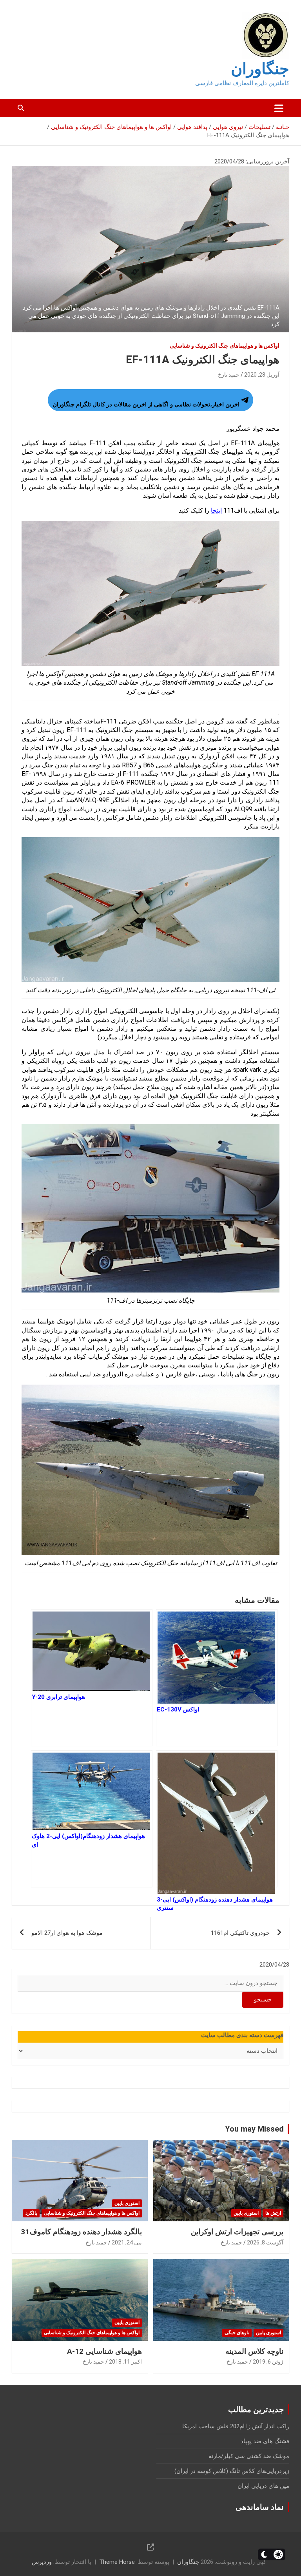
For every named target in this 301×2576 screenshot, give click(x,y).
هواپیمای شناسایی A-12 (104, 2351)
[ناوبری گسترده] (279, 108)
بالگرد (31, 2213)
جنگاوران (260, 69)
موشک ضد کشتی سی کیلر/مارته (249, 2456)
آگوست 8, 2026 (265, 2242)
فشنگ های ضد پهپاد (265, 2441)
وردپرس (42, 2562)
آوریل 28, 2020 (262, 375)
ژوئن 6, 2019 (268, 2362)
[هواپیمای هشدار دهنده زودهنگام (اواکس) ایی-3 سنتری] (217, 1819)
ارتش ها (273, 2213)
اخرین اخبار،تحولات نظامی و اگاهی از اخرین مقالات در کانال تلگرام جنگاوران (146, 404)
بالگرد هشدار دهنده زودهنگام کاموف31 (81, 2232)
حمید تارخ (229, 375)
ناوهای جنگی (237, 2333)
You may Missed (254, 2129)
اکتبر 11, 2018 (125, 2362)
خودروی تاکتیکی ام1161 (240, 1933)
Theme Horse (117, 2562)
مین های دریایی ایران (263, 2486)
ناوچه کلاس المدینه (254, 2351)
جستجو (263, 2000)
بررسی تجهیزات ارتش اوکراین (237, 2232)
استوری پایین (246, 2213)
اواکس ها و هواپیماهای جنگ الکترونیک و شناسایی (225, 346)
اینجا (216, 510)
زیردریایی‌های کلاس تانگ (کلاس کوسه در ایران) (232, 2471)
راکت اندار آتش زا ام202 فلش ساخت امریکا (236, 2426)
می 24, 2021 (127, 2242)
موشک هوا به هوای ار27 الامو (67, 1933)
